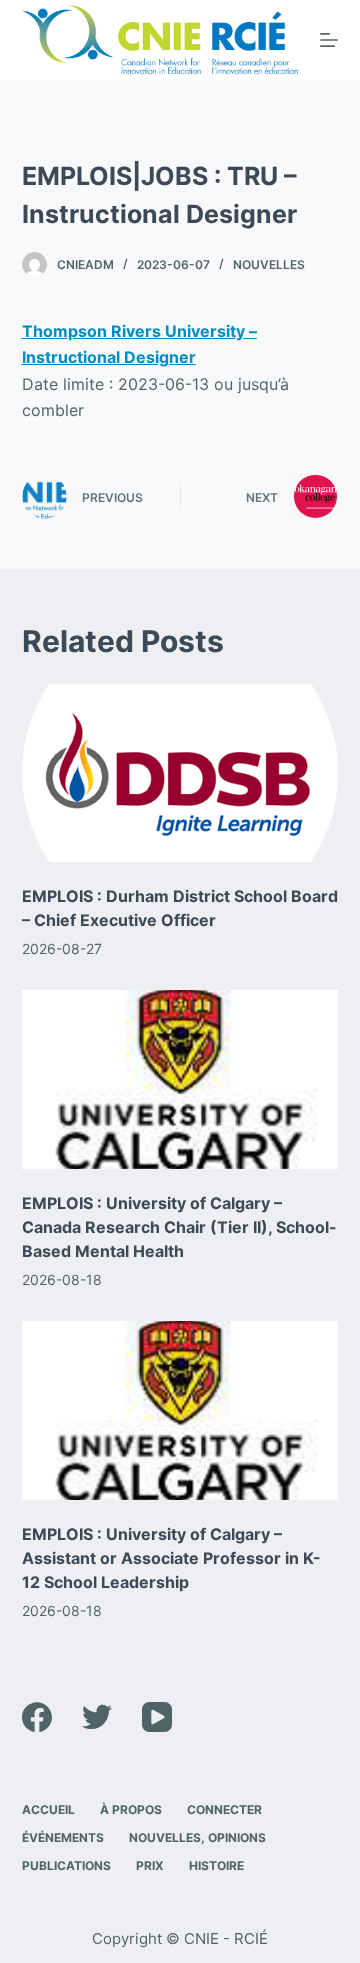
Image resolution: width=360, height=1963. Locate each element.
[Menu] (329, 40)
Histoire (216, 1865)
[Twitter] (97, 1717)
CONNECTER (224, 1809)
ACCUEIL (48, 1809)
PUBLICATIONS (66, 1865)
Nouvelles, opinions (197, 1837)
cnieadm (85, 264)
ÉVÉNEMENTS (63, 1837)
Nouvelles (269, 264)
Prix (150, 1865)
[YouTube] (157, 1717)
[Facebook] (37, 1717)
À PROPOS (131, 1809)
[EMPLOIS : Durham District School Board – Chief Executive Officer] (180, 773)
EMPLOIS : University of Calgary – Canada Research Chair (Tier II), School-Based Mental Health (179, 1227)
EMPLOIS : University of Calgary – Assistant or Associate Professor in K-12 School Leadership (171, 1558)
